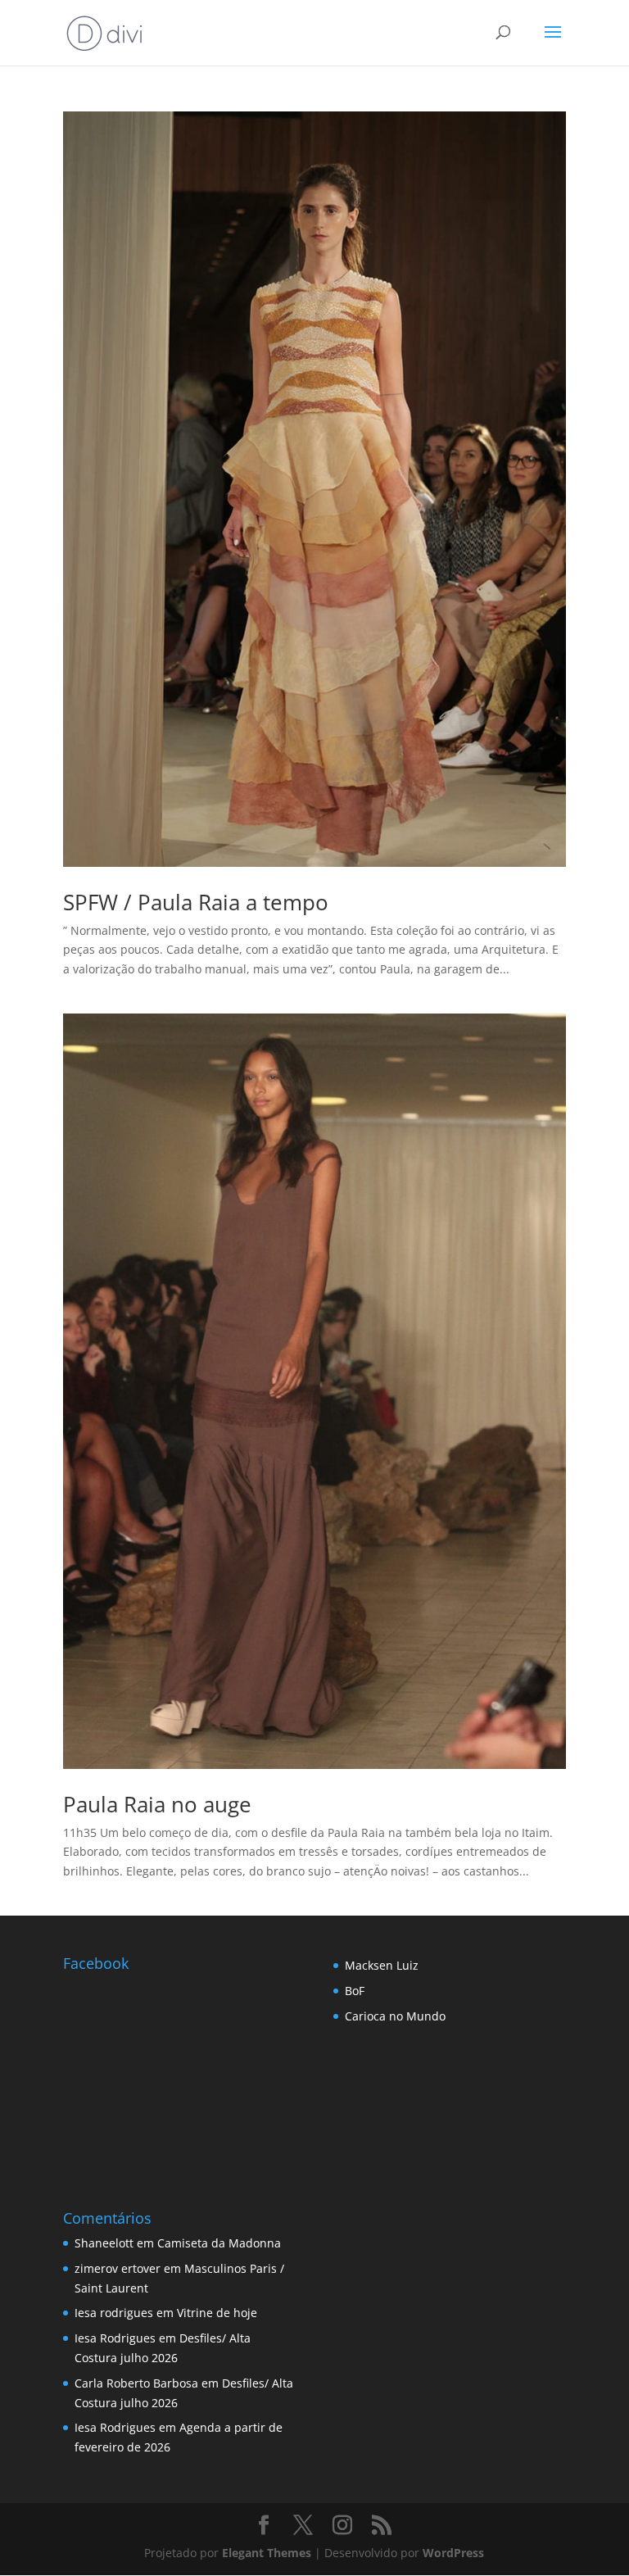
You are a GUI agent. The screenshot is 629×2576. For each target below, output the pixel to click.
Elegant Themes (267, 2553)
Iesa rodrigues (114, 2313)
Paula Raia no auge (157, 1804)
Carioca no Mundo (395, 2016)
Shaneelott (104, 2243)
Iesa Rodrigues (115, 2338)
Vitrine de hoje (217, 2313)
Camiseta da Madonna (219, 2243)
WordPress (453, 2553)
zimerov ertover (118, 2268)
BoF (355, 1991)
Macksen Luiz (382, 1965)
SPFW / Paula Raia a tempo (196, 902)
